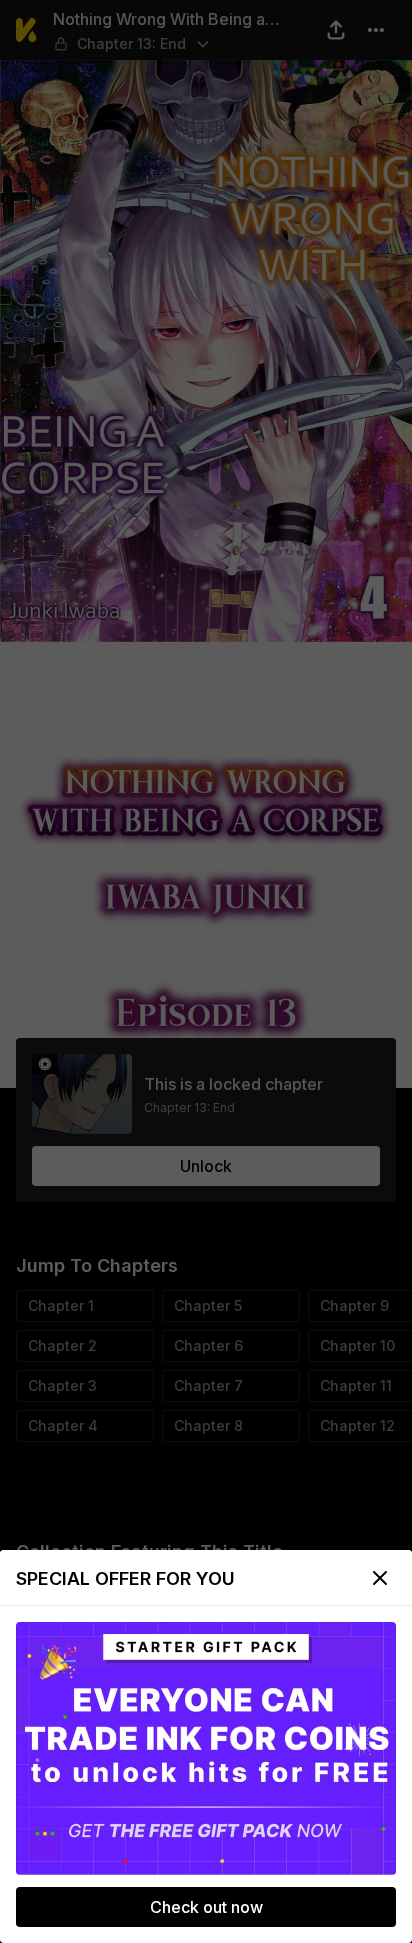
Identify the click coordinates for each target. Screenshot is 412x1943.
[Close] (380, 1578)
